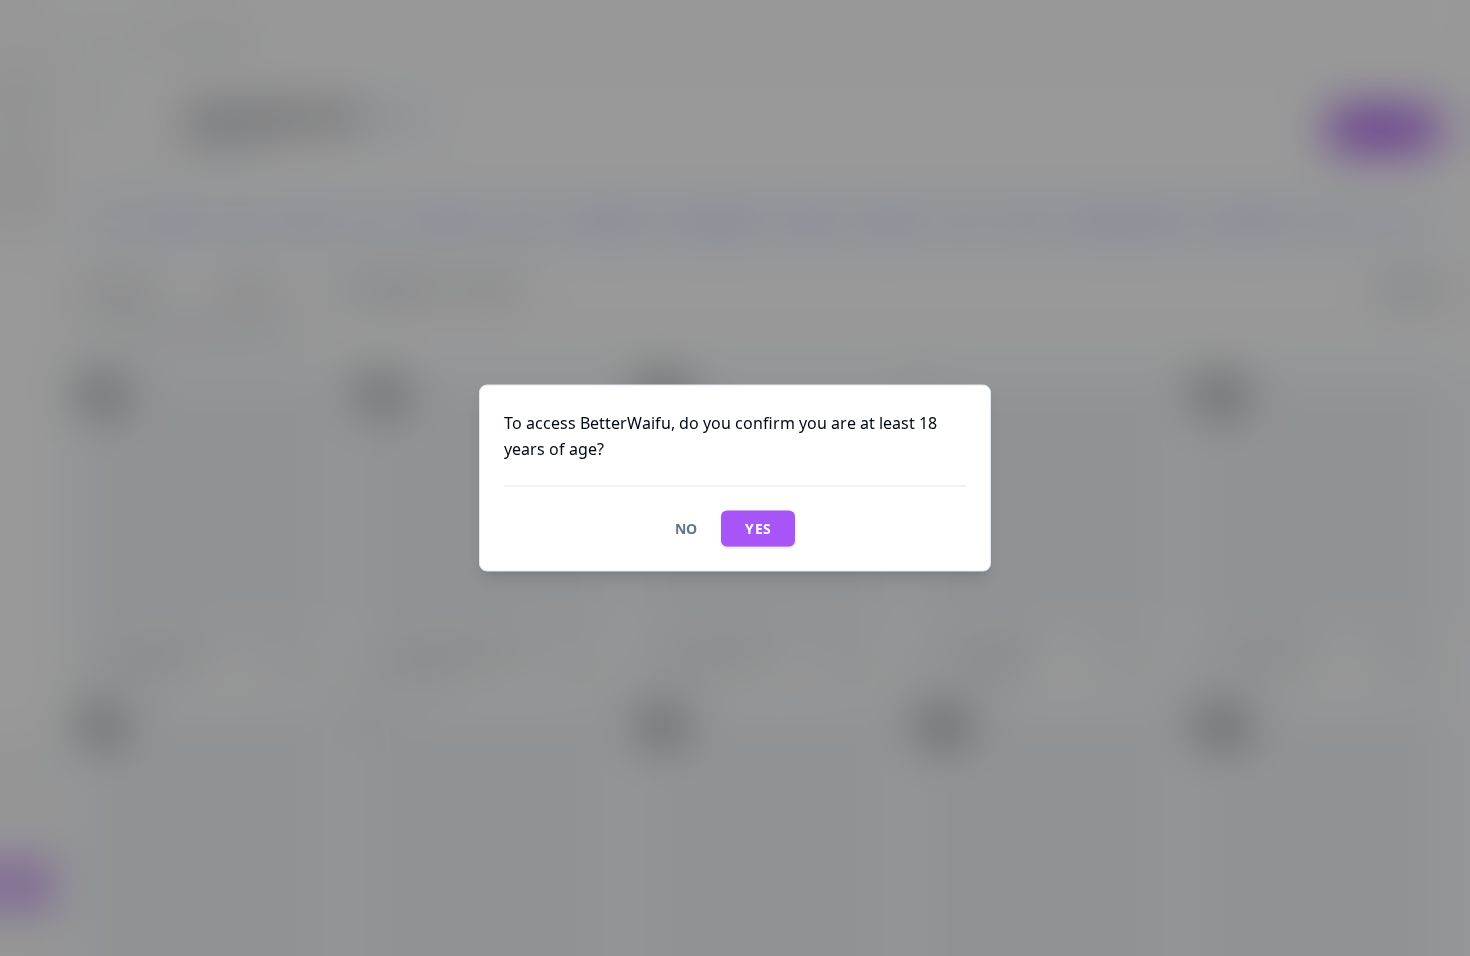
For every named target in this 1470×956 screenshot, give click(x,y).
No (686, 528)
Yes (758, 528)
